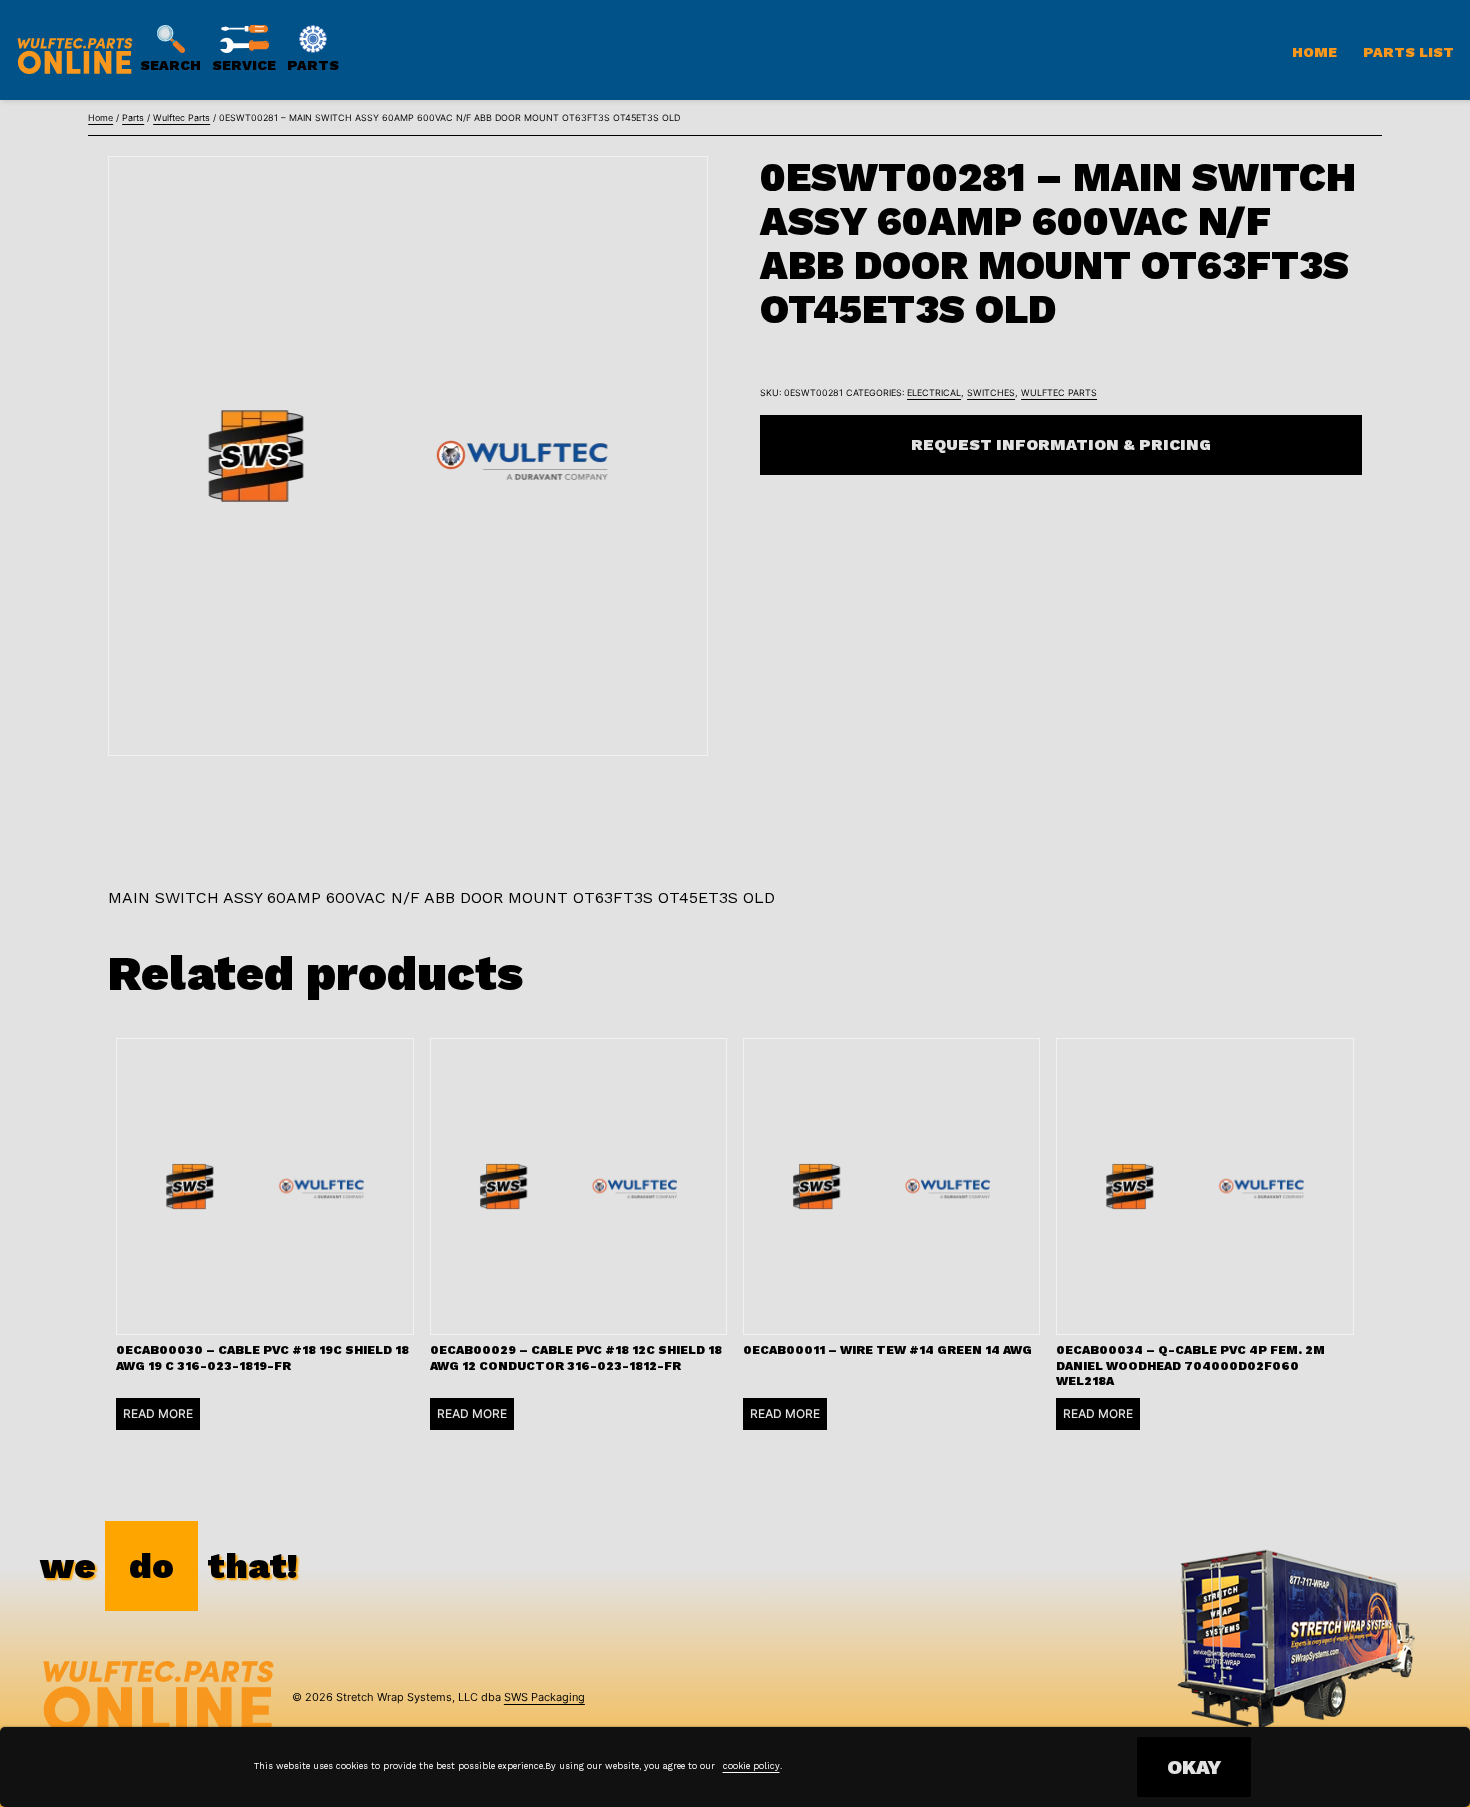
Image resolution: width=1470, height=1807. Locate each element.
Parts (133, 117)
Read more (158, 1413)
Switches (991, 392)
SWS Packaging (544, 1697)
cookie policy (751, 1766)
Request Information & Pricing (1061, 444)
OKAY (1194, 1767)
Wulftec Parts (181, 117)
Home (1314, 52)
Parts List (1408, 52)
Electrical (934, 392)
